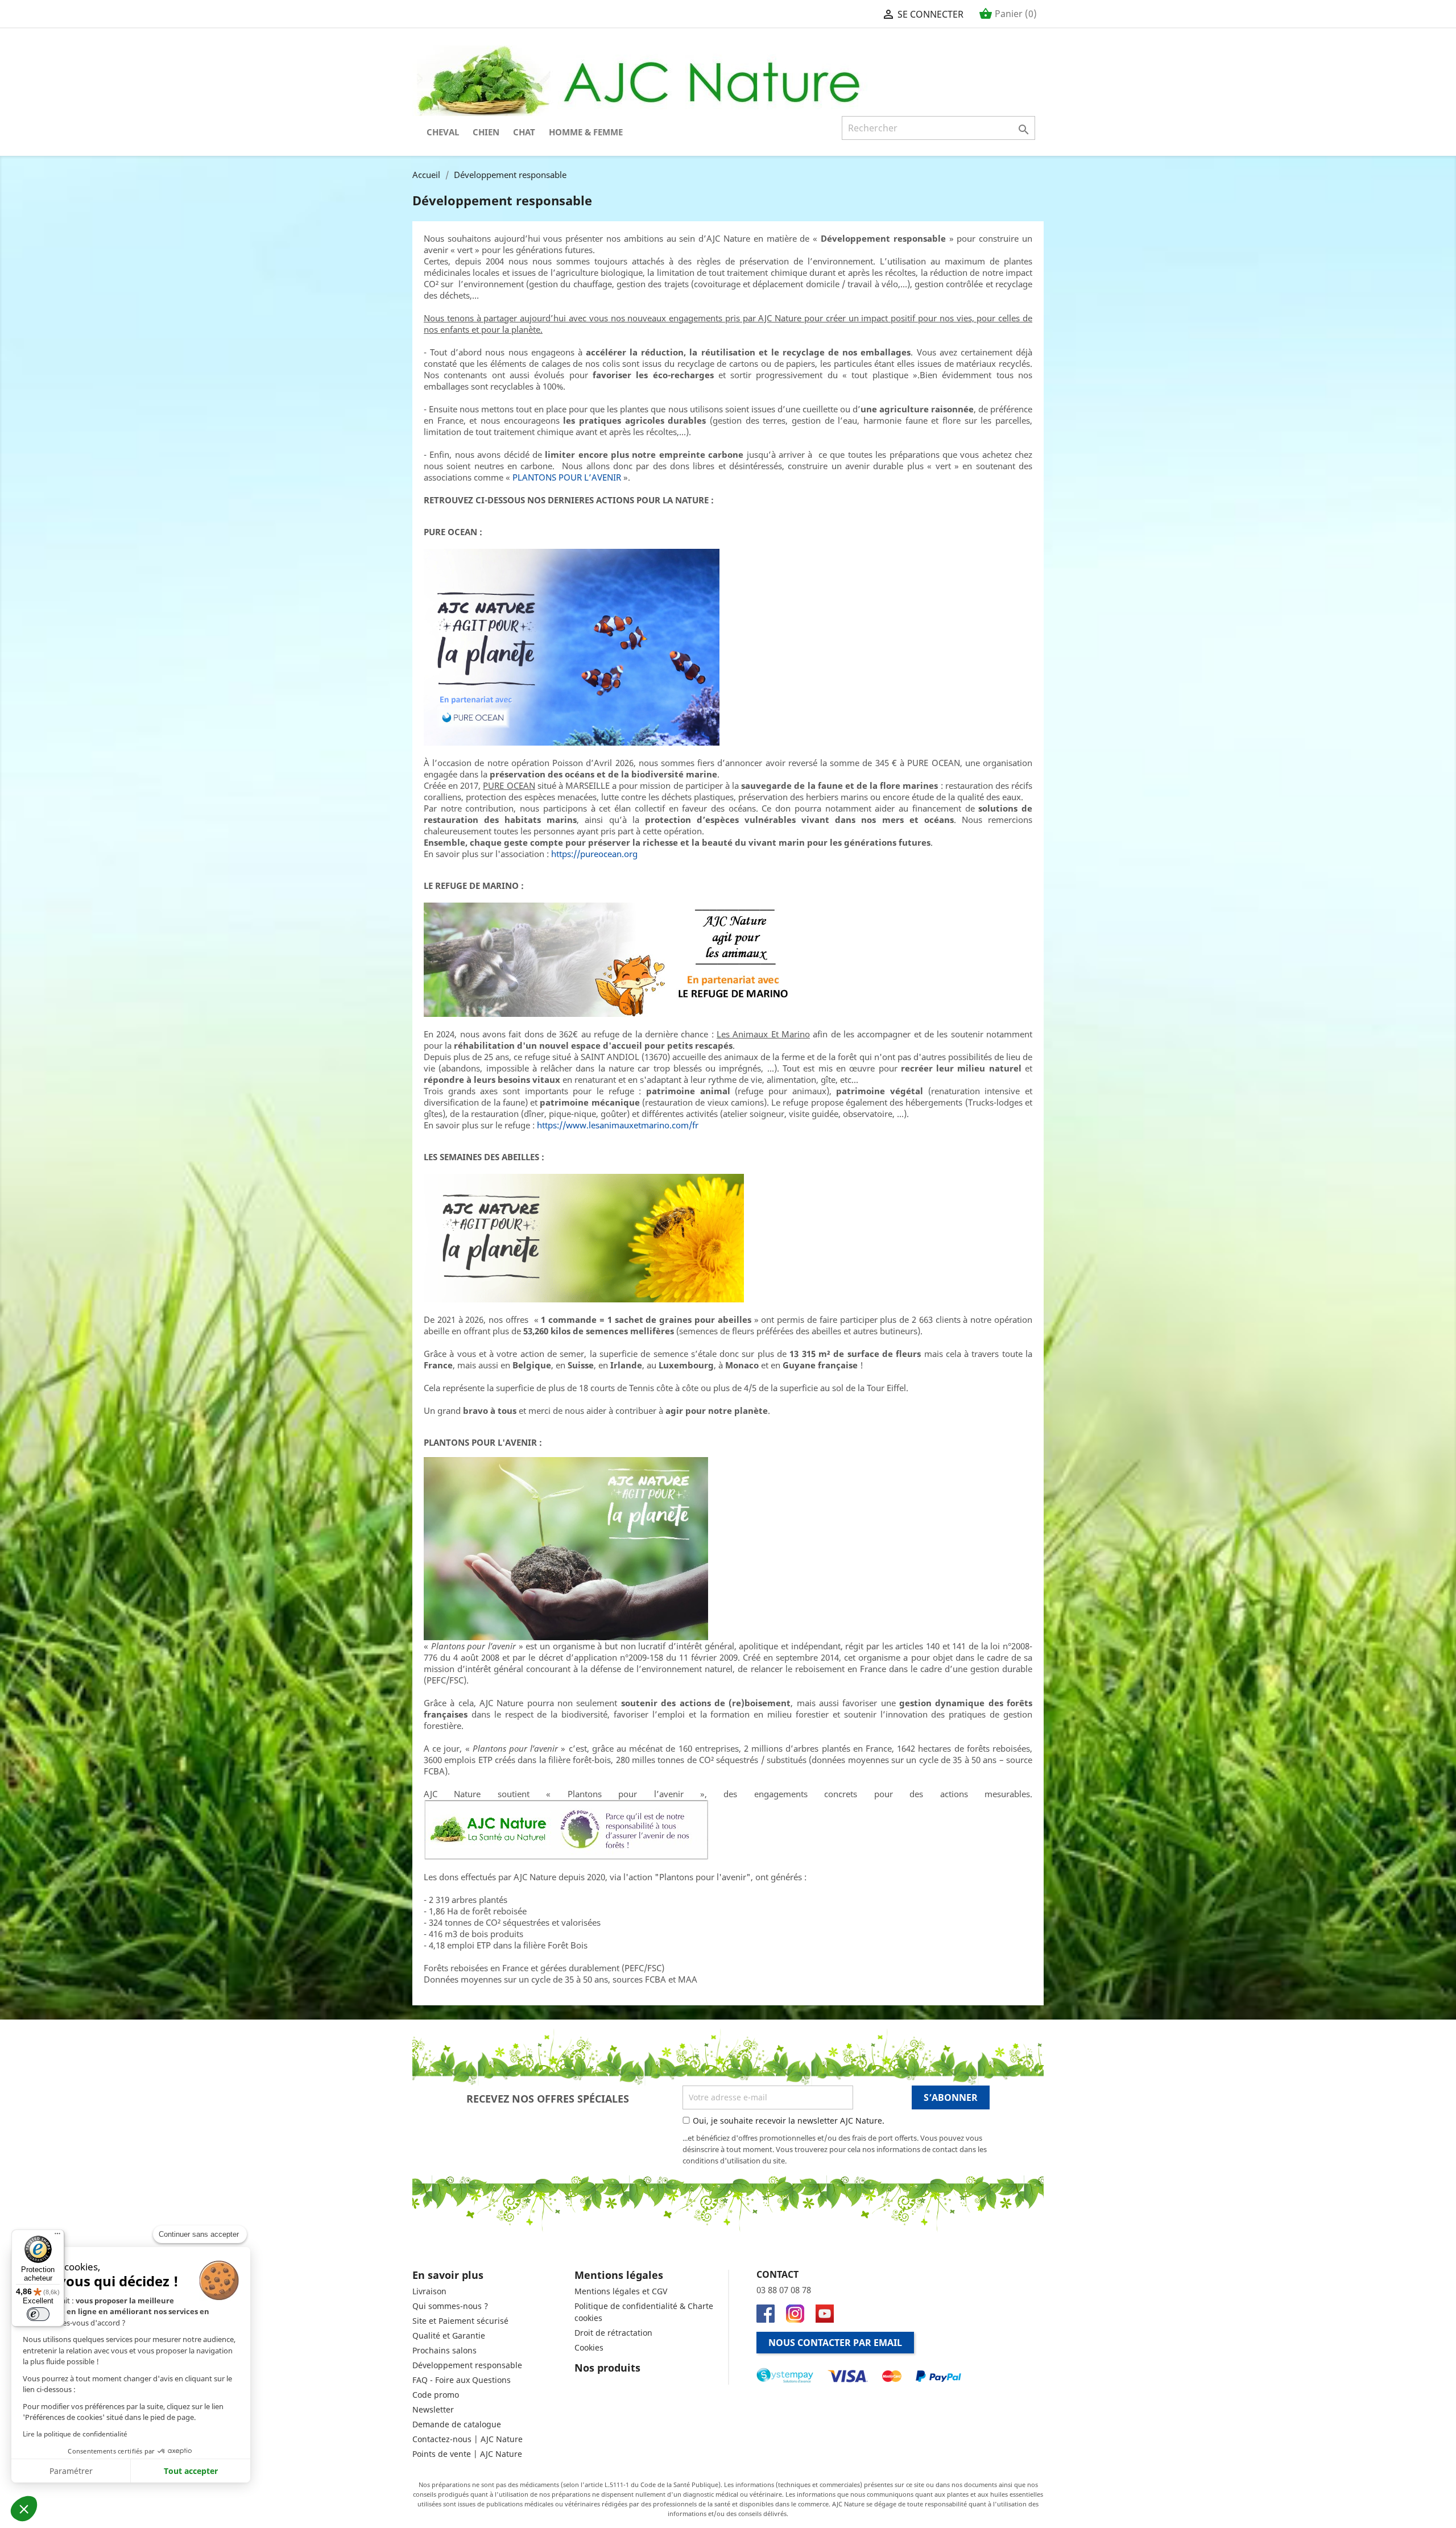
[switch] (38, 2314)
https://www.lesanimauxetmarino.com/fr (618, 1125)
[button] (24, 2509)
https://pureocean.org (594, 854)
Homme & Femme (586, 132)
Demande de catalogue (457, 2424)
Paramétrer (71, 2471)
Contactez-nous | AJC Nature (468, 2439)
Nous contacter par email (835, 2343)
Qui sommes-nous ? (450, 2306)
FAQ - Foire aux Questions (462, 2380)
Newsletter (433, 2409)
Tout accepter (191, 2471)
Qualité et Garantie (449, 2335)
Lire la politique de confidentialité (75, 2434)
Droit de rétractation (613, 2333)
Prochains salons (444, 2350)
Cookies (589, 2347)
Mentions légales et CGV (621, 2291)
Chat (524, 132)
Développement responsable (467, 2365)
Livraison (429, 2291)
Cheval (443, 132)
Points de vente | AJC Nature (467, 2454)
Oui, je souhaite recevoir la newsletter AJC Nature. (789, 2121)
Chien (486, 132)
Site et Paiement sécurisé (460, 2321)
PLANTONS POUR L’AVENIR (567, 477)
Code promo (436, 2395)
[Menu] (57, 2236)
